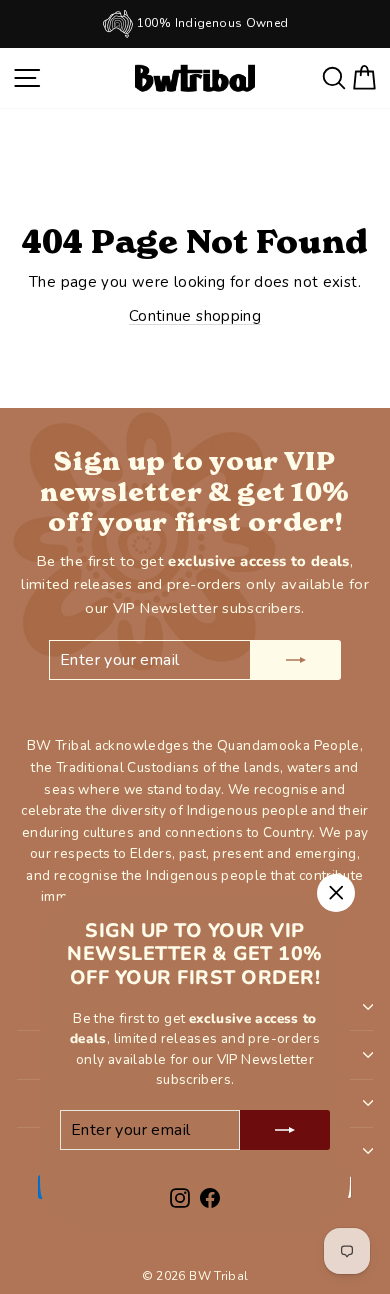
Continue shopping (195, 316)
